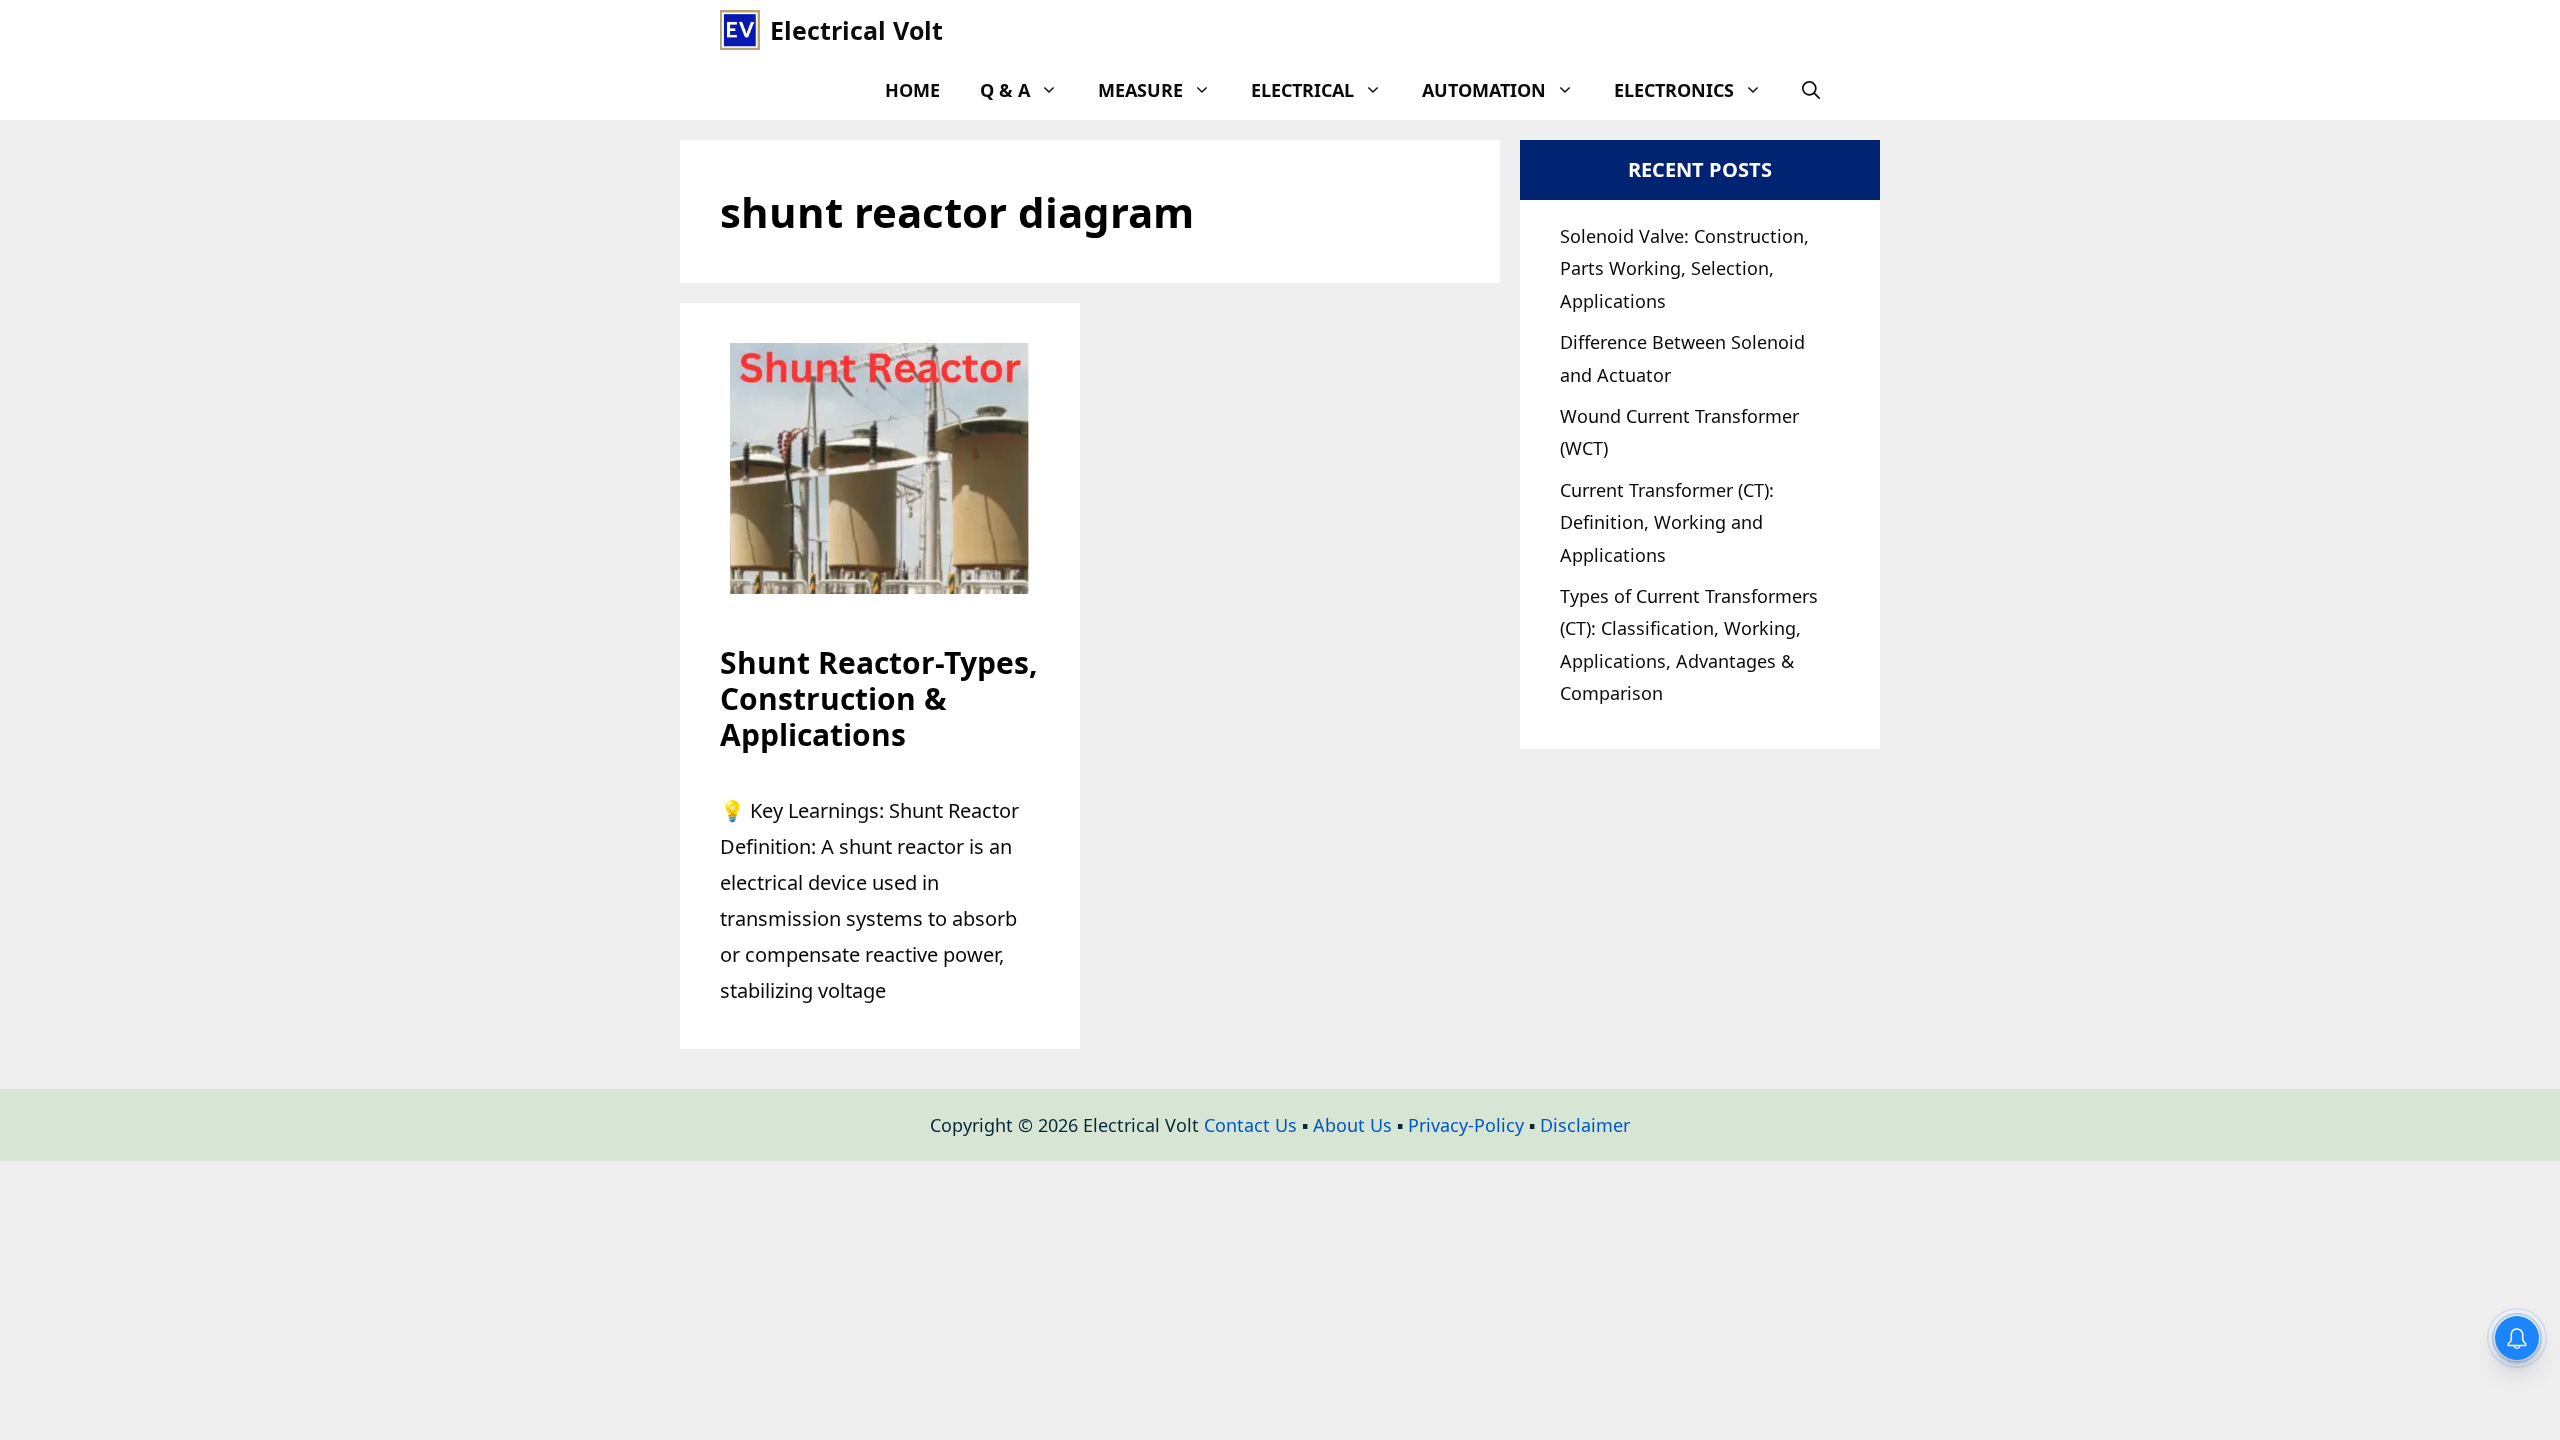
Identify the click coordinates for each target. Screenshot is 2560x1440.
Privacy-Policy (1466, 1125)
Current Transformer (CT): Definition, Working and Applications (1667, 522)
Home (912, 90)
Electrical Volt (856, 30)
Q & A (1005, 90)
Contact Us (1250, 1125)
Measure (1140, 90)
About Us (1352, 1125)
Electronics (1674, 90)
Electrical (1302, 90)
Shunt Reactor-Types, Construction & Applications (879, 698)
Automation (1484, 90)
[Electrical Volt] (740, 30)
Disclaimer (1585, 1125)
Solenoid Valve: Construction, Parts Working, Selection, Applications (1684, 268)
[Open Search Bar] (1811, 90)
